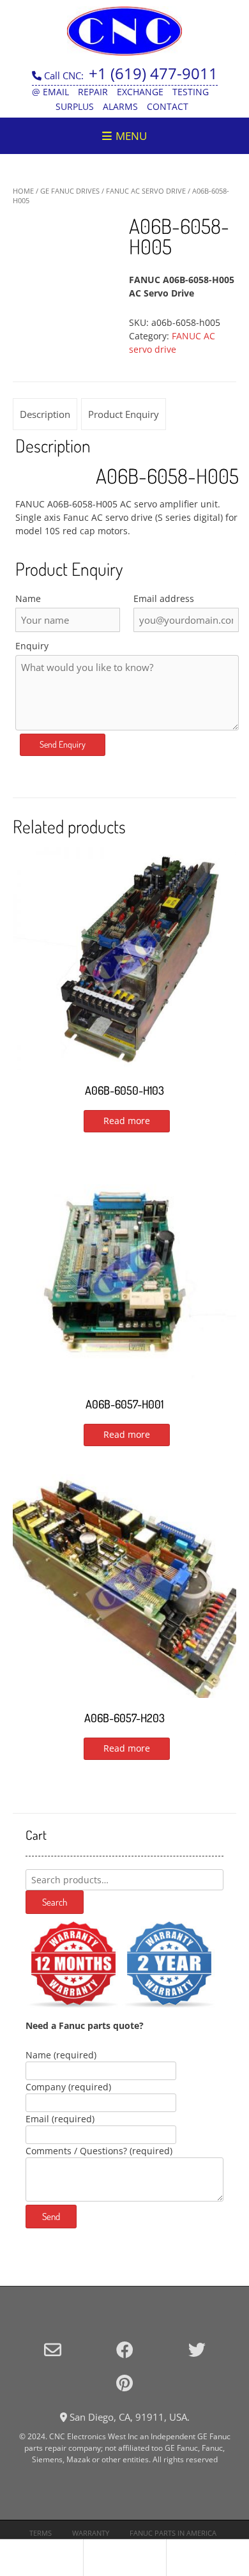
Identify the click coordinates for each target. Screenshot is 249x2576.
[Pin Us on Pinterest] (124, 2383)
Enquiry (32, 646)
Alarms (120, 106)
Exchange (140, 92)
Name (28, 598)
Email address (164, 598)
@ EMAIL (50, 92)
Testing (191, 92)
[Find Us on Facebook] (125, 2349)
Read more (127, 1121)
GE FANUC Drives (70, 191)
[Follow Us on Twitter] (197, 2349)
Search (55, 1902)
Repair (93, 92)
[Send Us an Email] (53, 2349)
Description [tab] (45, 414)
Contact (168, 106)
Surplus (75, 106)
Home (23, 191)
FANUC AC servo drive (146, 191)
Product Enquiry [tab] (124, 414)
